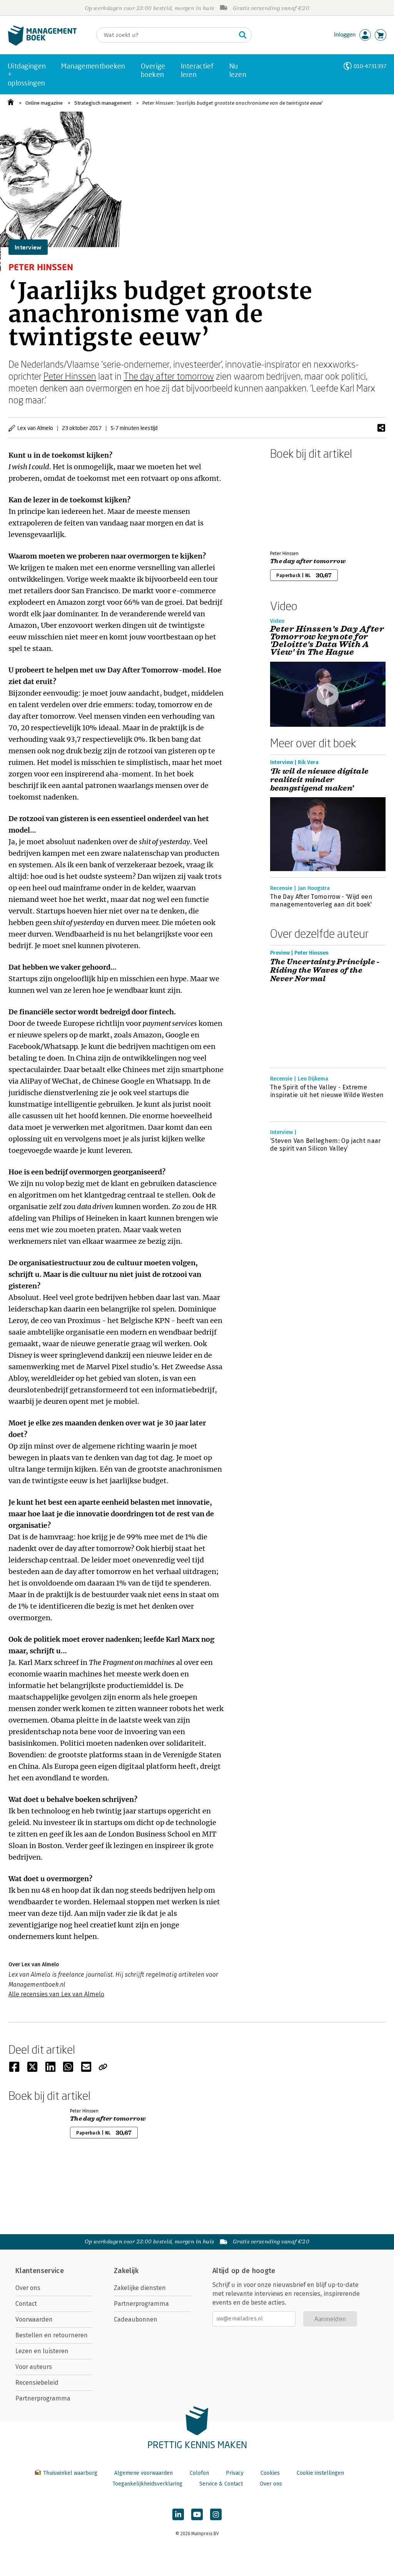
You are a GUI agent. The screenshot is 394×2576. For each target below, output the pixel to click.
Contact (26, 2304)
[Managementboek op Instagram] (216, 2514)
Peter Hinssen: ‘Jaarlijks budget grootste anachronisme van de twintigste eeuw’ (233, 103)
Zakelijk (126, 2271)
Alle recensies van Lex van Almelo (56, 1994)
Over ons (28, 2288)
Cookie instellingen (320, 2473)
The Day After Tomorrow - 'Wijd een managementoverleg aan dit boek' (321, 901)
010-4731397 (370, 66)
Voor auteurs (34, 2367)
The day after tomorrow (169, 376)
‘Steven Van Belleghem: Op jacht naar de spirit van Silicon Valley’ (326, 1145)
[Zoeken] (243, 35)
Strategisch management (103, 103)
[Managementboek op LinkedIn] (178, 2514)
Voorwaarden (34, 2319)
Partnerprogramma (43, 2398)
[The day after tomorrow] (297, 503)
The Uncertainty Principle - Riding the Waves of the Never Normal (325, 970)
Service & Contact (221, 2484)
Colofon (199, 2473)
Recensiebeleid (37, 2383)
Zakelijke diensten (140, 2288)
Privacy (235, 2473)
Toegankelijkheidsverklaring (147, 2484)
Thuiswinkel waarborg (70, 2473)
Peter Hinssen (70, 376)
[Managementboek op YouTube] (197, 2514)
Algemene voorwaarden (144, 2473)
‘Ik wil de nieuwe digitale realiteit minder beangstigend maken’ (319, 780)
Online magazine (44, 103)
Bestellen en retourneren (52, 2335)
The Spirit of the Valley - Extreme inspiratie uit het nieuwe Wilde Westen (327, 1091)
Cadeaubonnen (136, 2319)
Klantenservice (40, 2271)
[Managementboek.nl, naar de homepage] (42, 44)
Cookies (270, 2473)
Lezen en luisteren (42, 2351)
